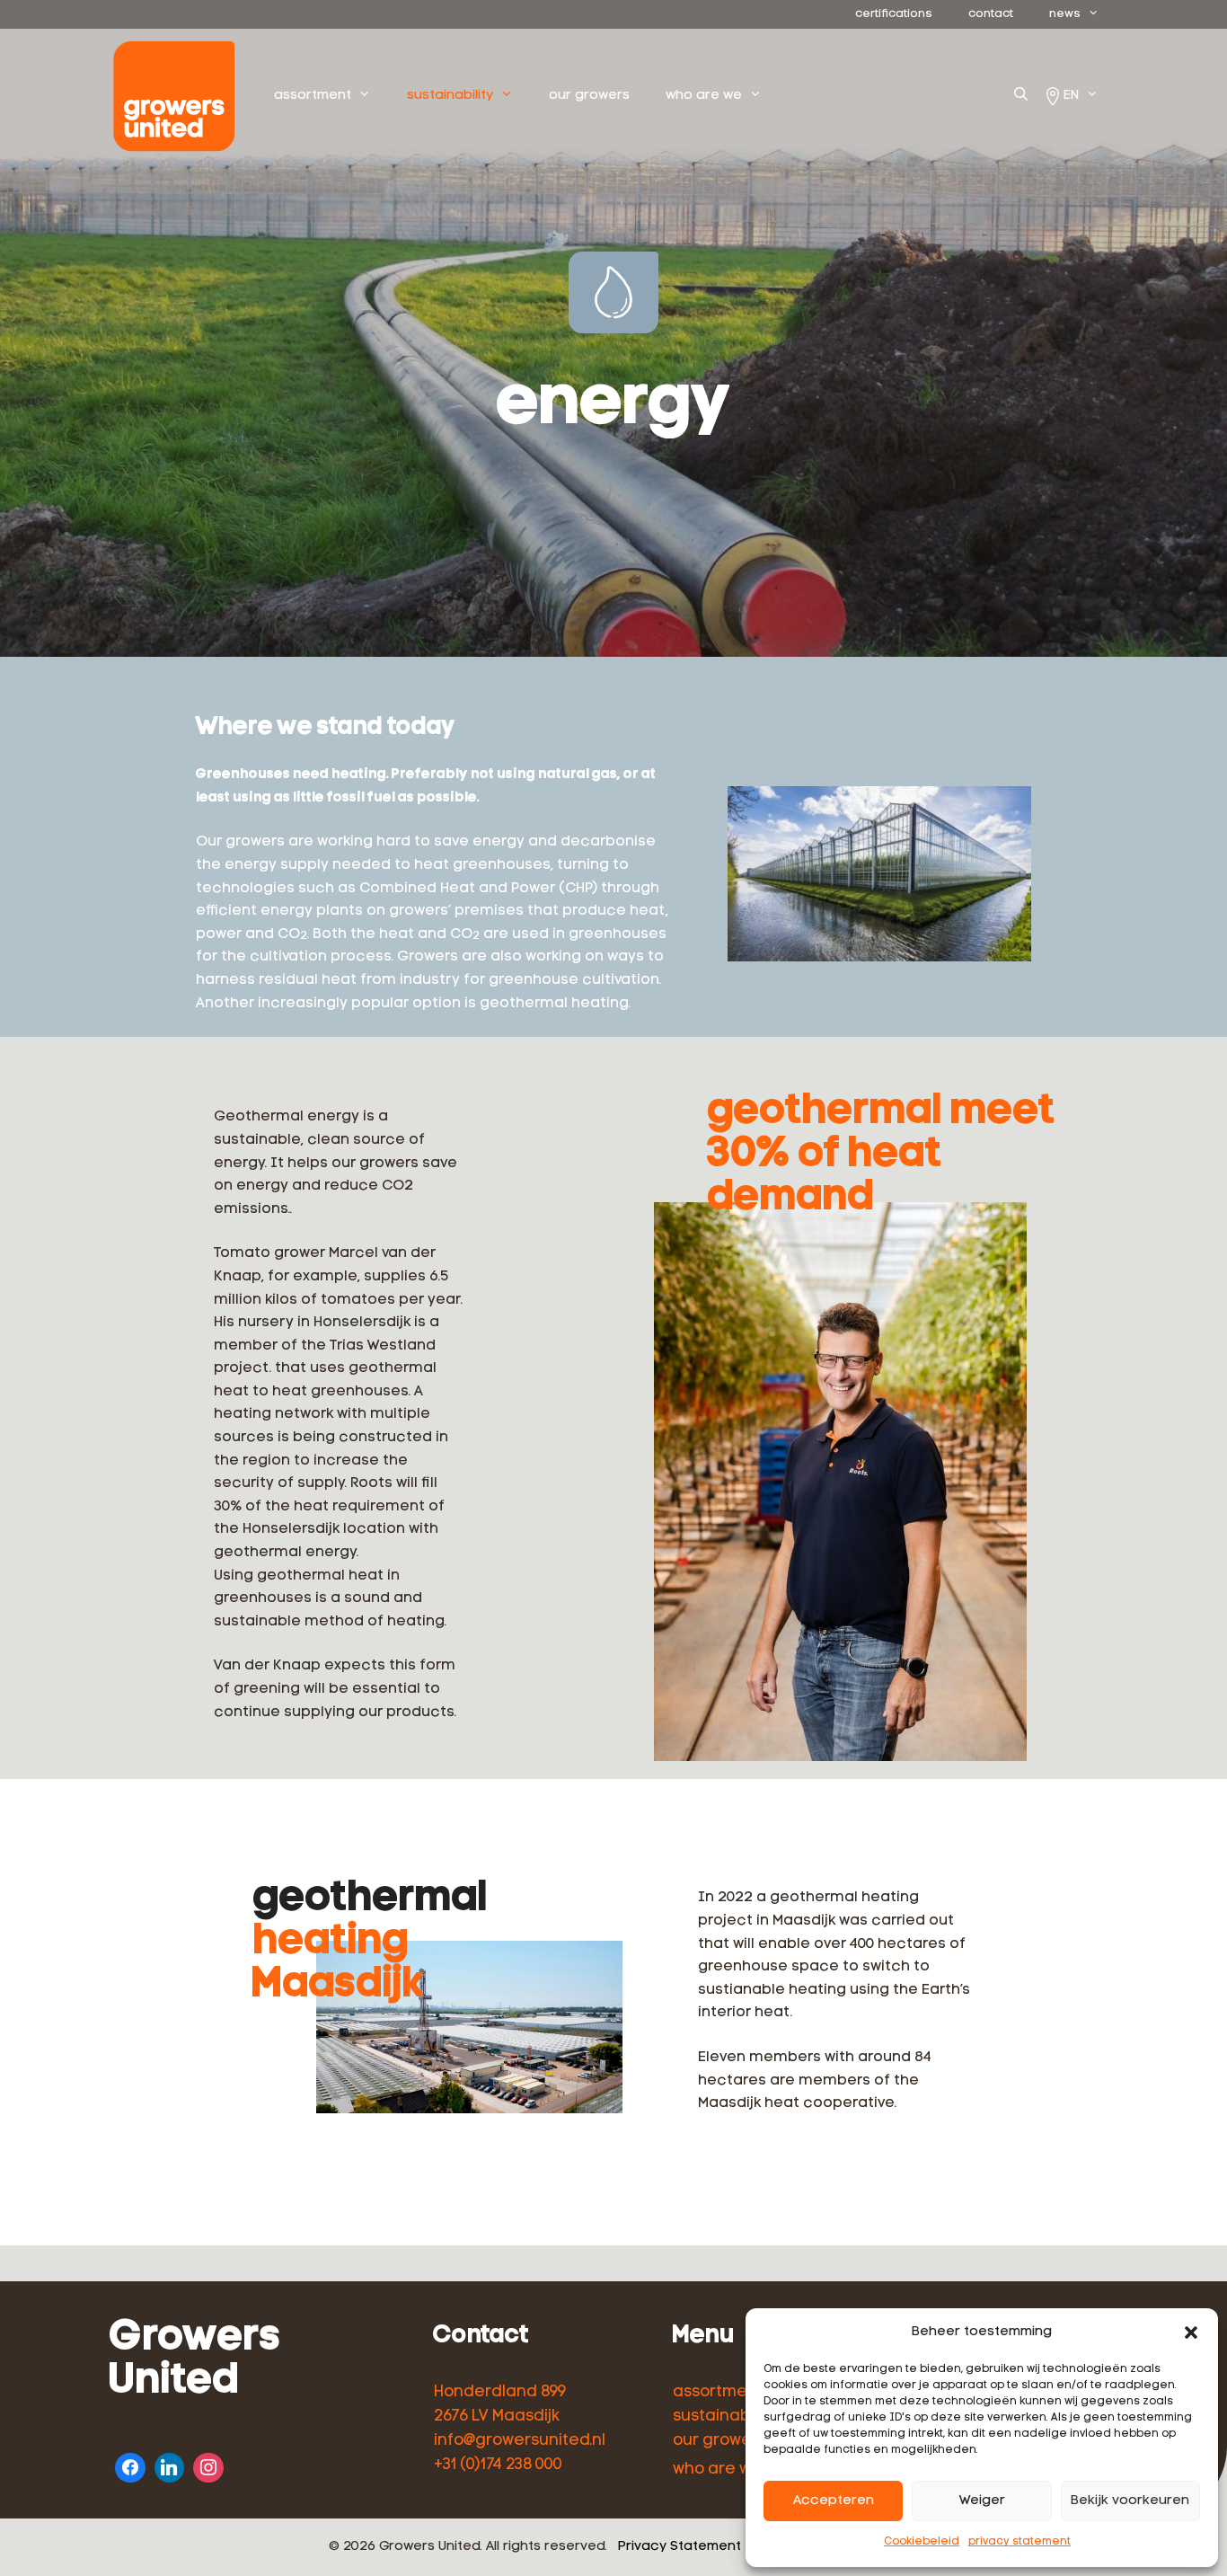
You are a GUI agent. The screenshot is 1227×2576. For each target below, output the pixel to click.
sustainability (450, 96)
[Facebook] (130, 2466)
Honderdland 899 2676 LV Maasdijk (500, 2404)
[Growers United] (179, 96)
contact (991, 14)
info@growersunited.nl (520, 2441)
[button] (1191, 2333)
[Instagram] (208, 2466)
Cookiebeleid (922, 2542)
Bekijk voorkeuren (1130, 2501)
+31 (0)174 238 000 (498, 2465)
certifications (894, 14)
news (1065, 14)
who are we (704, 96)
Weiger (982, 2501)
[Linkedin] (170, 2466)
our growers (589, 96)
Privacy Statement (680, 2547)
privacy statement (1020, 2542)
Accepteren (834, 2501)
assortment (313, 96)
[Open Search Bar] (1021, 96)
